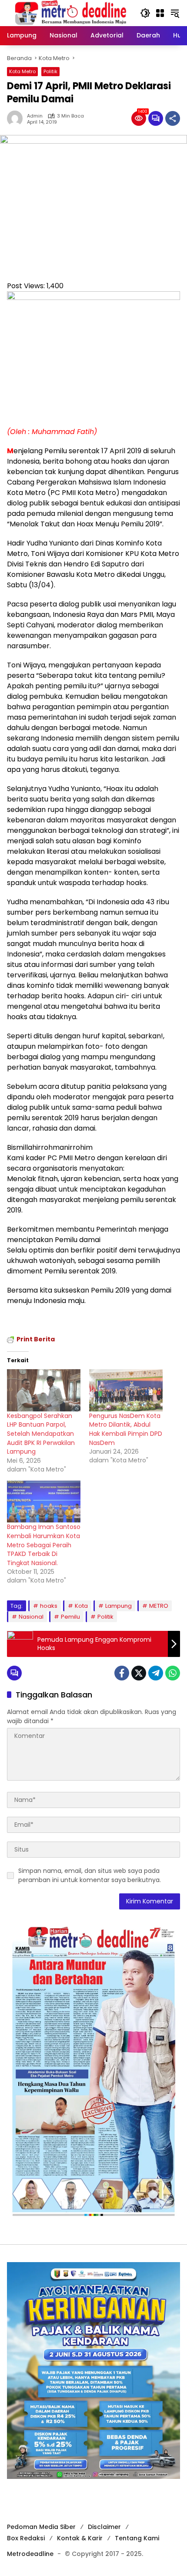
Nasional (31, 1617)
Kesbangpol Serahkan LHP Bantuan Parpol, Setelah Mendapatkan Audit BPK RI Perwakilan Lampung (41, 1434)
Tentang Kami (137, 2538)
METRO (159, 1606)
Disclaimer (104, 2527)
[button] (145, 13)
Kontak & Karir (80, 2538)
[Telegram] (156, 1673)
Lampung (119, 1606)
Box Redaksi (26, 2538)
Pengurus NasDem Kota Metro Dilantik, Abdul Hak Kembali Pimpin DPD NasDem (126, 1429)
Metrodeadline (30, 2554)
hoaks (49, 1606)
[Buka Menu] (160, 13)
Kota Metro (22, 71)
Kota (81, 1606)
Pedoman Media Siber (41, 2527)
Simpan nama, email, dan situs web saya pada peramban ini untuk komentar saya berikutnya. (90, 1875)
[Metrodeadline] (69, 13)
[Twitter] (139, 1673)
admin (35, 116)
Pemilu (70, 1617)
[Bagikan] (173, 118)
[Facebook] (122, 1673)
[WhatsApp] (173, 1673)
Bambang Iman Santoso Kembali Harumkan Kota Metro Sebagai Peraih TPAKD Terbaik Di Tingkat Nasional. (44, 1545)
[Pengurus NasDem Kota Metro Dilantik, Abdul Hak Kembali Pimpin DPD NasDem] (126, 1390)
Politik (50, 71)
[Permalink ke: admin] (17, 118)
